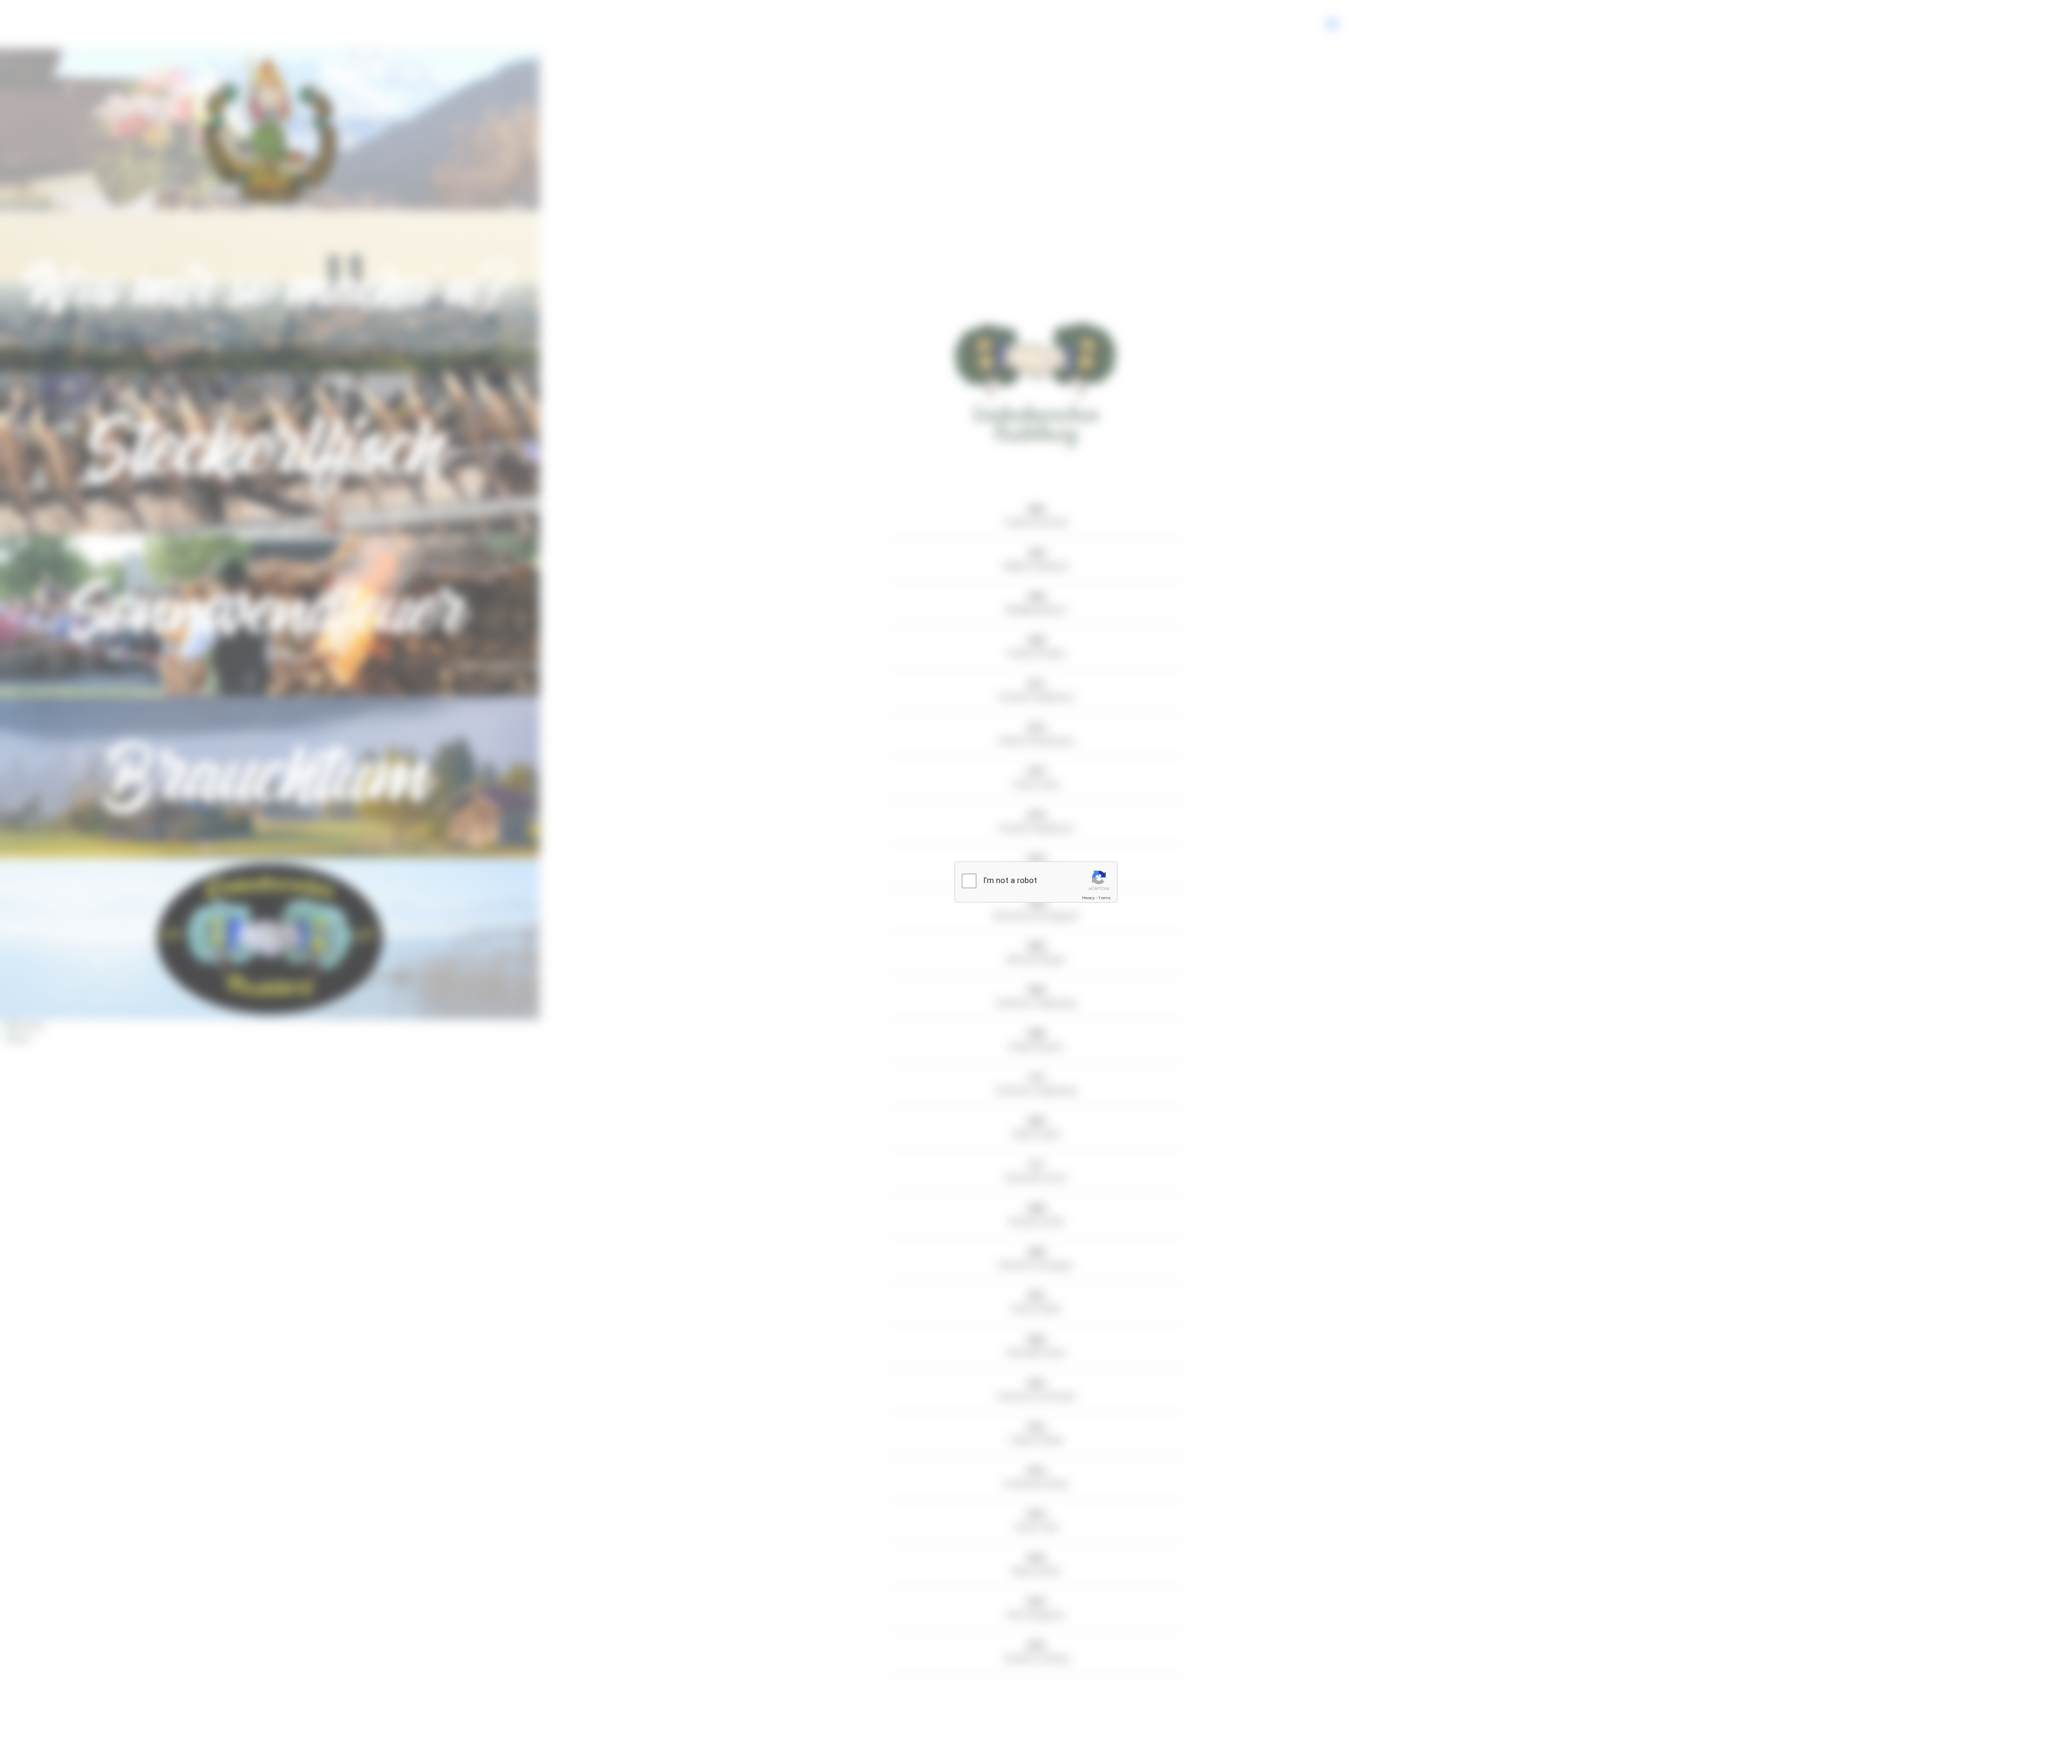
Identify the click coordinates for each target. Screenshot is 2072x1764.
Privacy (1088, 898)
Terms (1105, 898)
